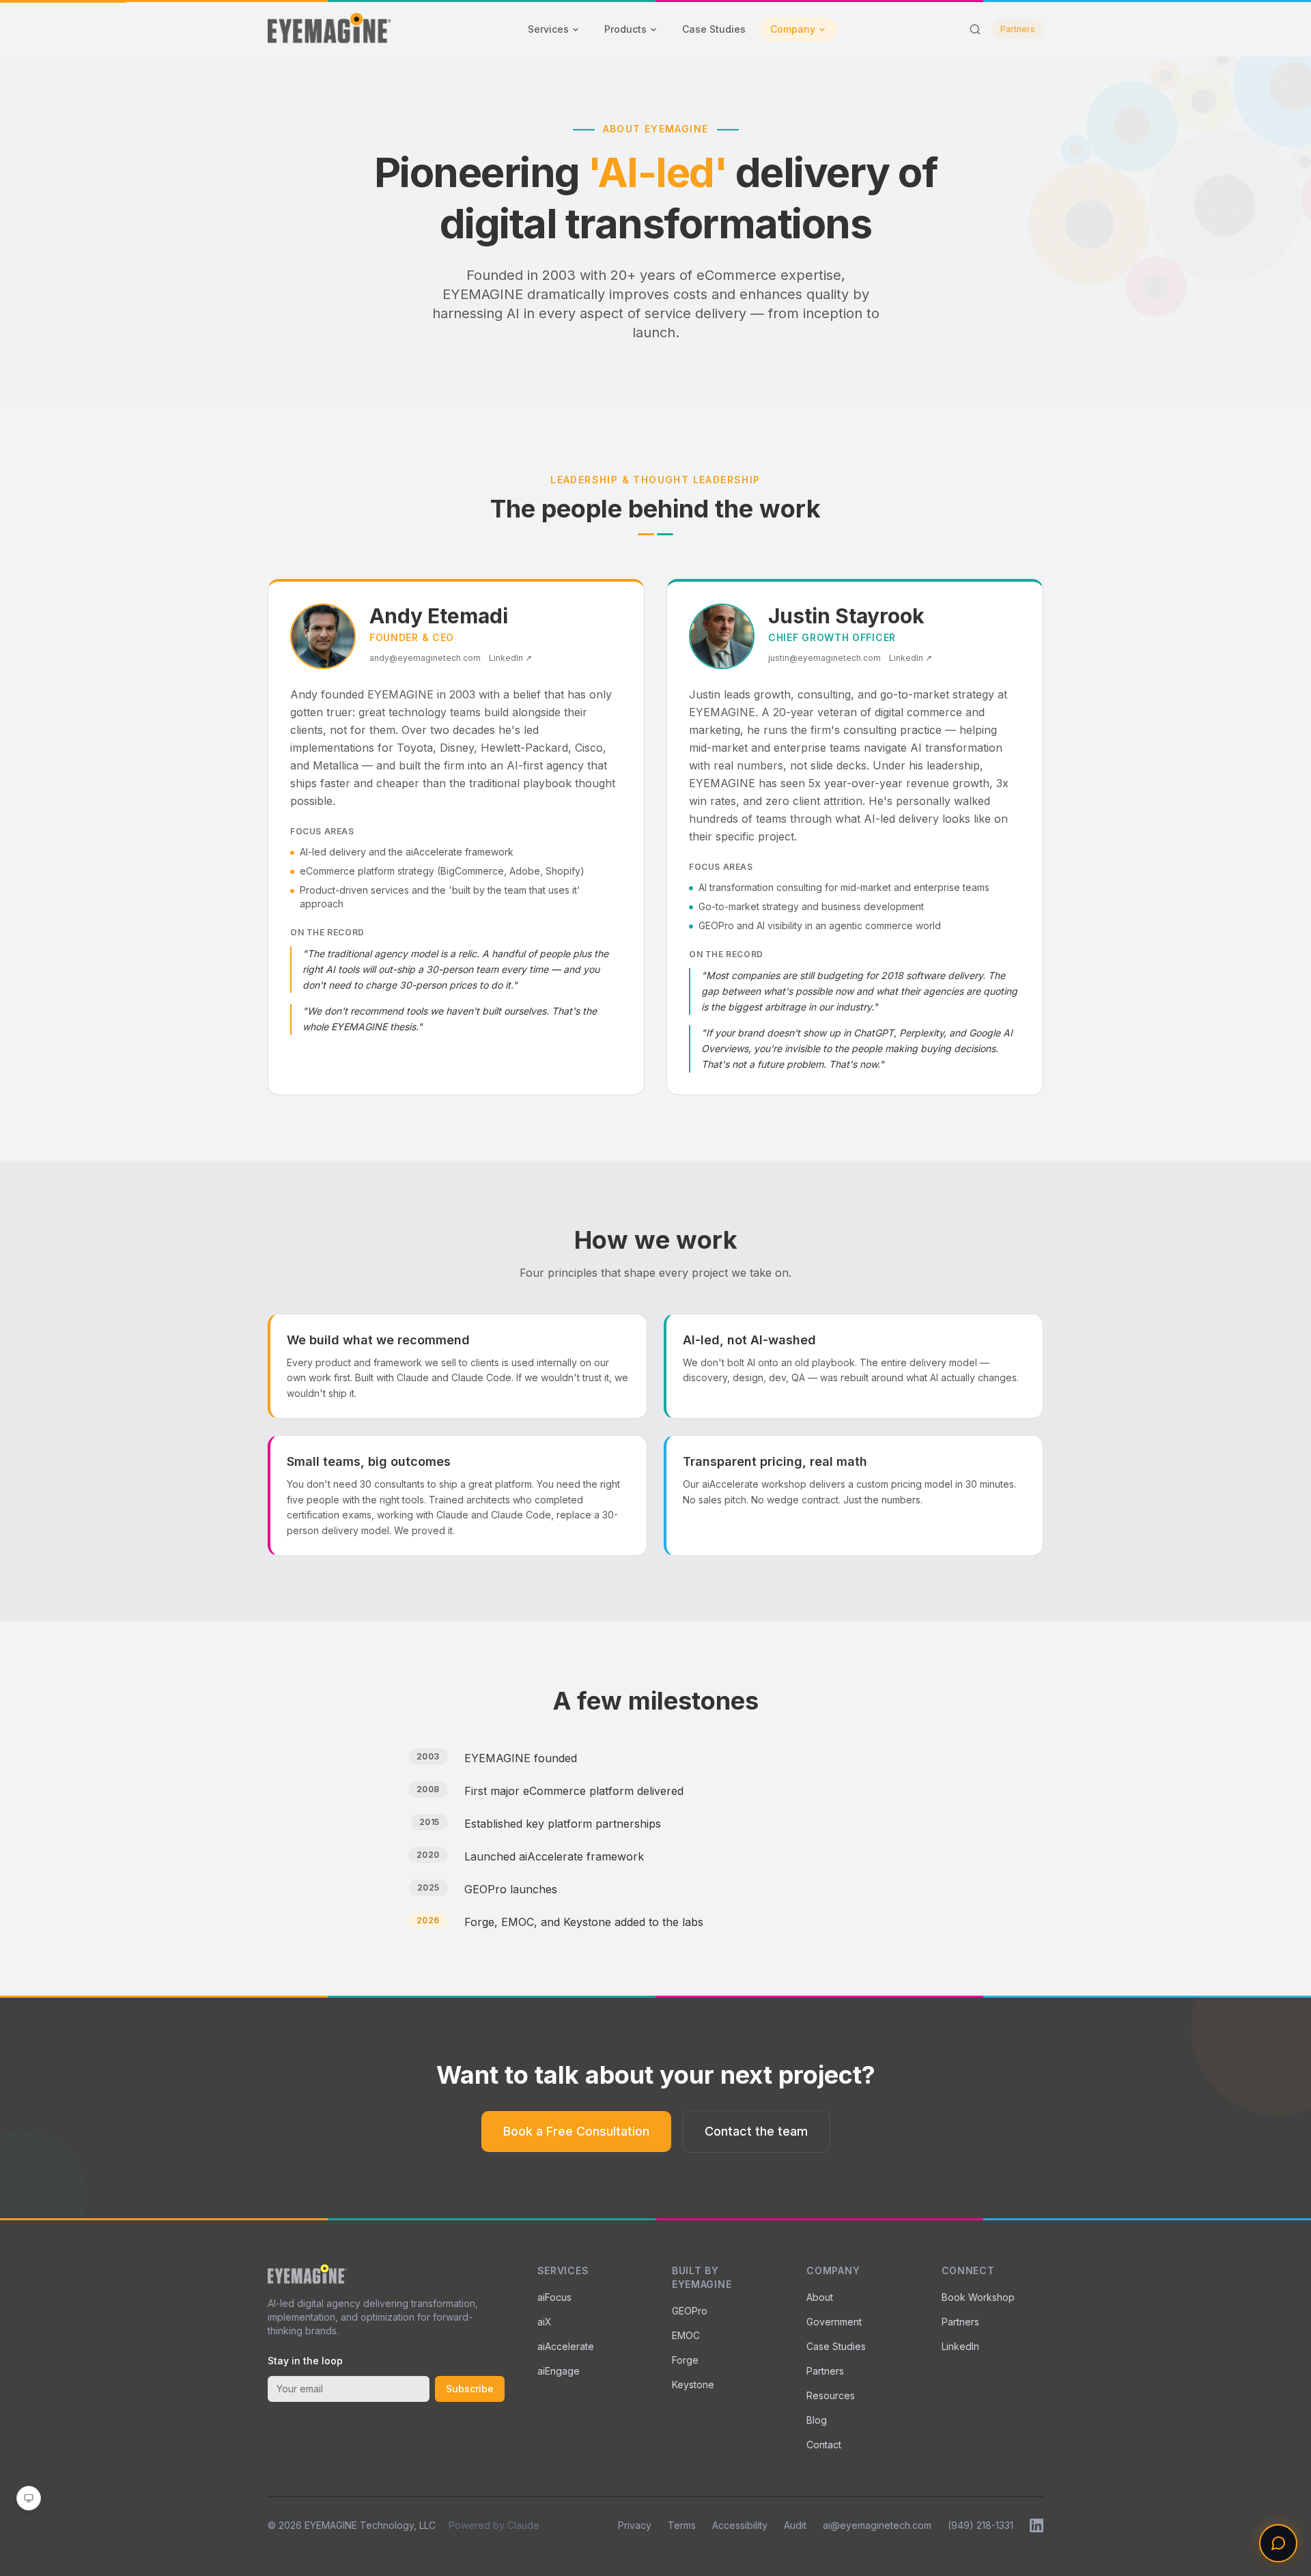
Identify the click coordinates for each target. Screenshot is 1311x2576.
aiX (545, 2322)
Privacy (635, 2525)
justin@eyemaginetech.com (824, 658)
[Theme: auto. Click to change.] (29, 2498)
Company (793, 29)
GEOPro (690, 2311)
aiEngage (559, 2371)
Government (834, 2322)
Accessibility (740, 2525)
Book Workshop (978, 2297)
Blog (817, 2420)
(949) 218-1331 (981, 2525)
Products (625, 29)
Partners (1018, 29)
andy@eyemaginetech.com (425, 658)
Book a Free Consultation (576, 2131)
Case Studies (714, 29)
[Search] (975, 29)
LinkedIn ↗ (510, 658)
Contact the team (756, 2131)
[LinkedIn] (1037, 2525)
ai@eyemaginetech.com (877, 2525)
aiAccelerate (566, 2346)
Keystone (693, 2384)
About (820, 2297)
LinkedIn (960, 2346)
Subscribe (470, 2389)
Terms (682, 2525)
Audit (795, 2525)
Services (548, 29)
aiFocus (554, 2297)
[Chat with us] (1278, 2543)
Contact (824, 2445)
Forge (685, 2360)
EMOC (686, 2335)
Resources (831, 2395)
